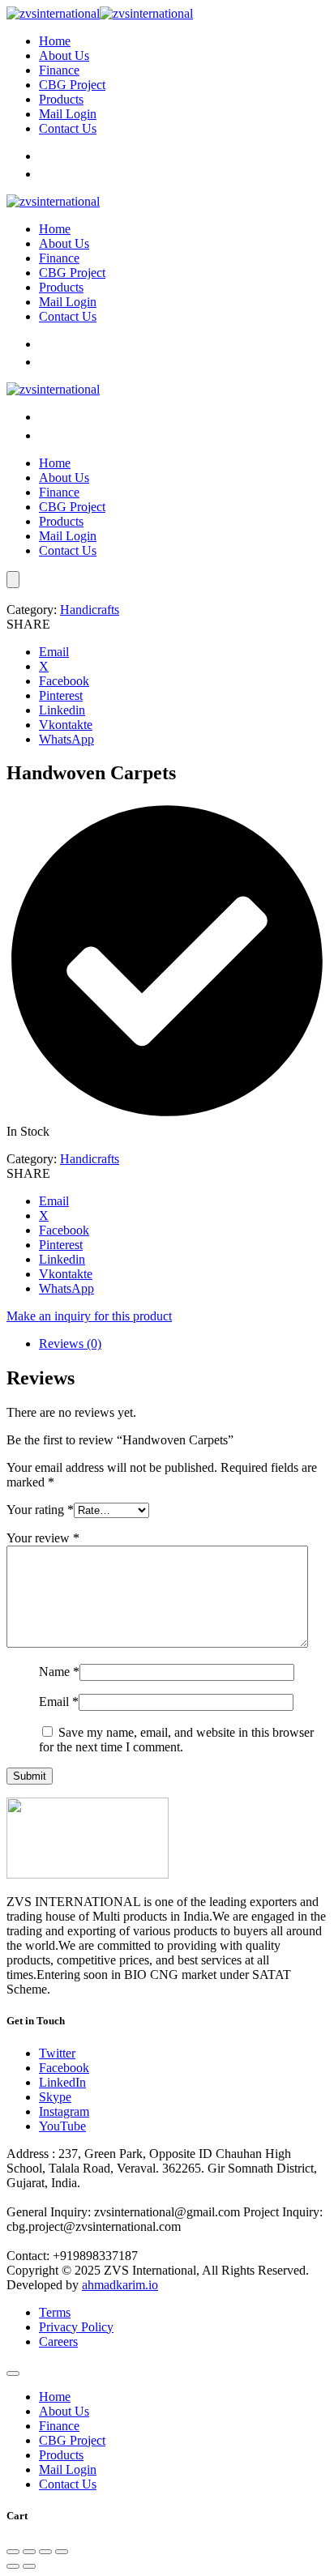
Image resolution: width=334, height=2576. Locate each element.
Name (59, 1672)
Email (59, 1702)
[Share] (45, 2552)
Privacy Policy (76, 2327)
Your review (43, 1538)
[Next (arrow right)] (29, 2566)
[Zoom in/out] (13, 2552)
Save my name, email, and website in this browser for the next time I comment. (176, 1740)
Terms (55, 2312)
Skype (55, 2097)
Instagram (64, 2111)
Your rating (40, 1510)
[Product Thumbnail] (13, 580)
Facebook (64, 2068)
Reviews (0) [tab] (70, 1343)
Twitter (57, 2053)
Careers (58, 2341)
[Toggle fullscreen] (29, 2552)
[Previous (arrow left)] (13, 2566)
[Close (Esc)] (62, 2552)
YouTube (62, 2126)
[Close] (13, 2373)
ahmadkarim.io (120, 2285)
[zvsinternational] (100, 13)
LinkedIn (62, 2082)
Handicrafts (90, 610)
